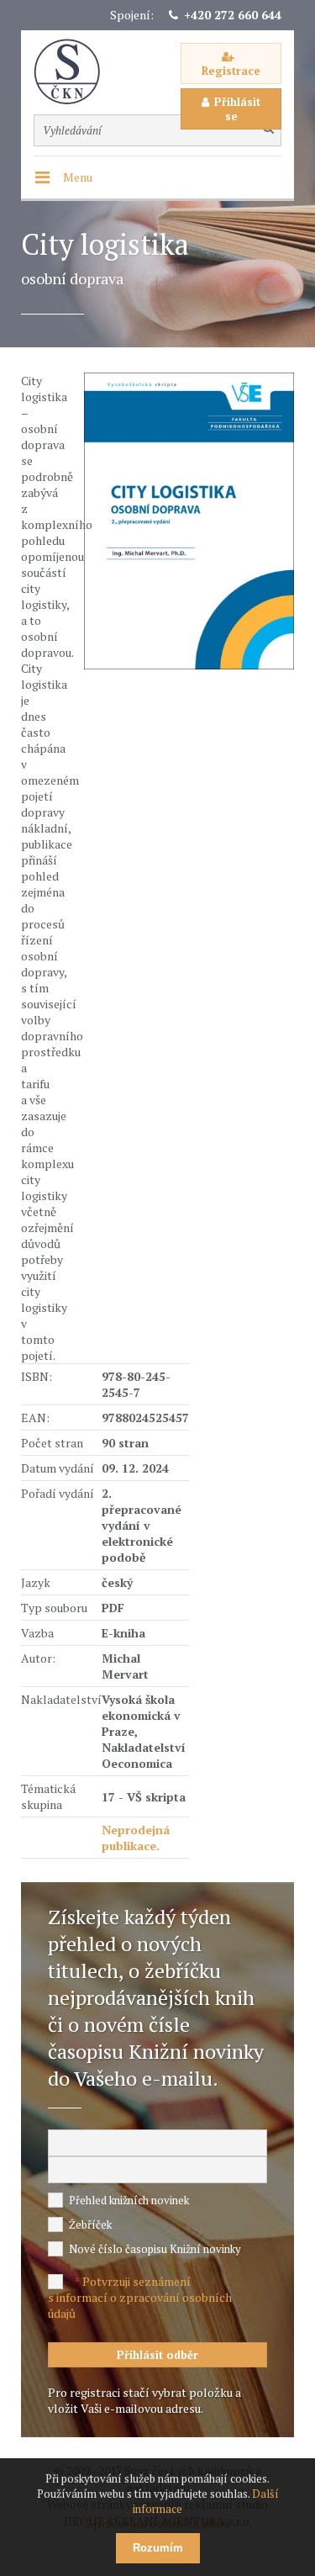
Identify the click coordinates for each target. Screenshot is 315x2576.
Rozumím (158, 2548)
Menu (78, 177)
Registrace (231, 71)
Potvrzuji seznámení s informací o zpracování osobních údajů (140, 2297)
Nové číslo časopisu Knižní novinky (155, 2249)
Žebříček (90, 2224)
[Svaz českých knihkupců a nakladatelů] (76, 72)
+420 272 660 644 (233, 15)
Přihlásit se (237, 109)
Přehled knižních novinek (129, 2200)
